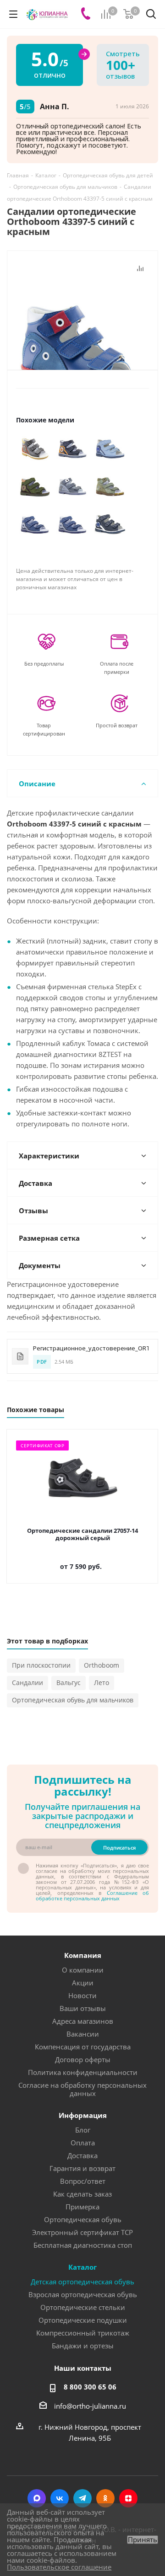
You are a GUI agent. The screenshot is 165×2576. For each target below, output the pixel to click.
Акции (83, 1983)
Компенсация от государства (83, 2047)
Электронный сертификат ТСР (82, 2232)
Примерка (82, 2207)
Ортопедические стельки (83, 2307)
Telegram (82, 2498)
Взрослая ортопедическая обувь (83, 2294)
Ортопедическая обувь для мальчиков (73, 1700)
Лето (102, 1683)
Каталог (82, 2267)
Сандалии (27, 1683)
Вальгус (69, 1683)
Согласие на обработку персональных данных (82, 2089)
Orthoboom (102, 1665)
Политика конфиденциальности (83, 2072)
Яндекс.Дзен (128, 2498)
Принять (143, 2540)
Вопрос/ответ (83, 2181)
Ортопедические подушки (83, 2320)
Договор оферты (83, 2059)
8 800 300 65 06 (90, 2387)
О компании (83, 1970)
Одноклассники (105, 2498)
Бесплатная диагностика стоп (83, 2245)
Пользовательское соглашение (59, 2567)
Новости (82, 1995)
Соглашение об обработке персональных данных (92, 1896)
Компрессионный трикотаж (83, 2333)
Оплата (83, 2143)
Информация (83, 2115)
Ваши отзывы (83, 2008)
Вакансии (83, 2034)
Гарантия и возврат (82, 2168)
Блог (83, 2130)
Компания (83, 1955)
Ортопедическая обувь (83, 2219)
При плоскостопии (41, 1665)
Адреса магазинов (83, 2021)
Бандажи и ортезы (83, 2346)
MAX (37, 2498)
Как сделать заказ (82, 2194)
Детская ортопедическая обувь (82, 2282)
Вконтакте (60, 2498)
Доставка (82, 2155)
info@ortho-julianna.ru (90, 2406)
